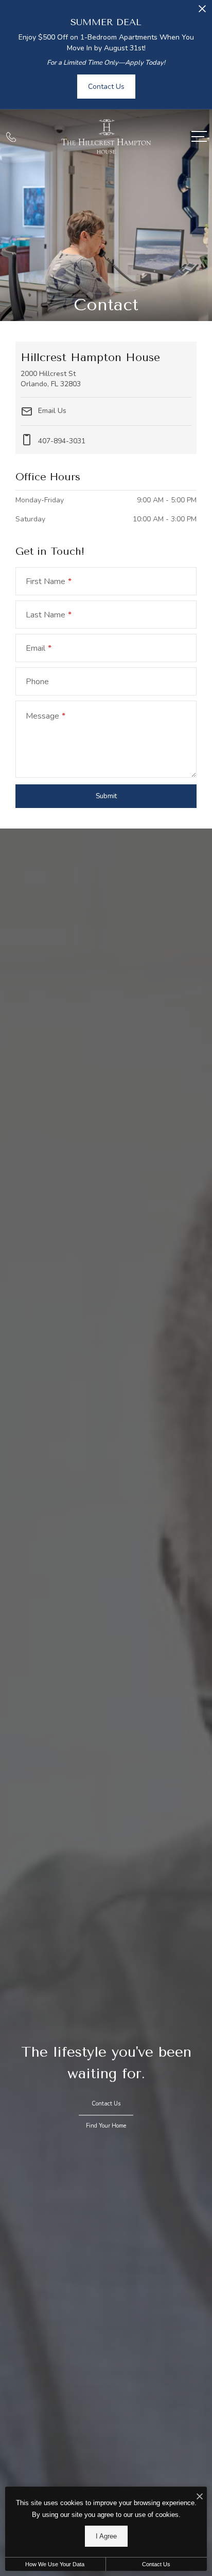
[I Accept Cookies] (200, 2497)
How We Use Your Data (55, 2564)
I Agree (106, 2536)
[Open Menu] (199, 136)
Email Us (51, 411)
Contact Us (156, 2564)
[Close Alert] (202, 12)
